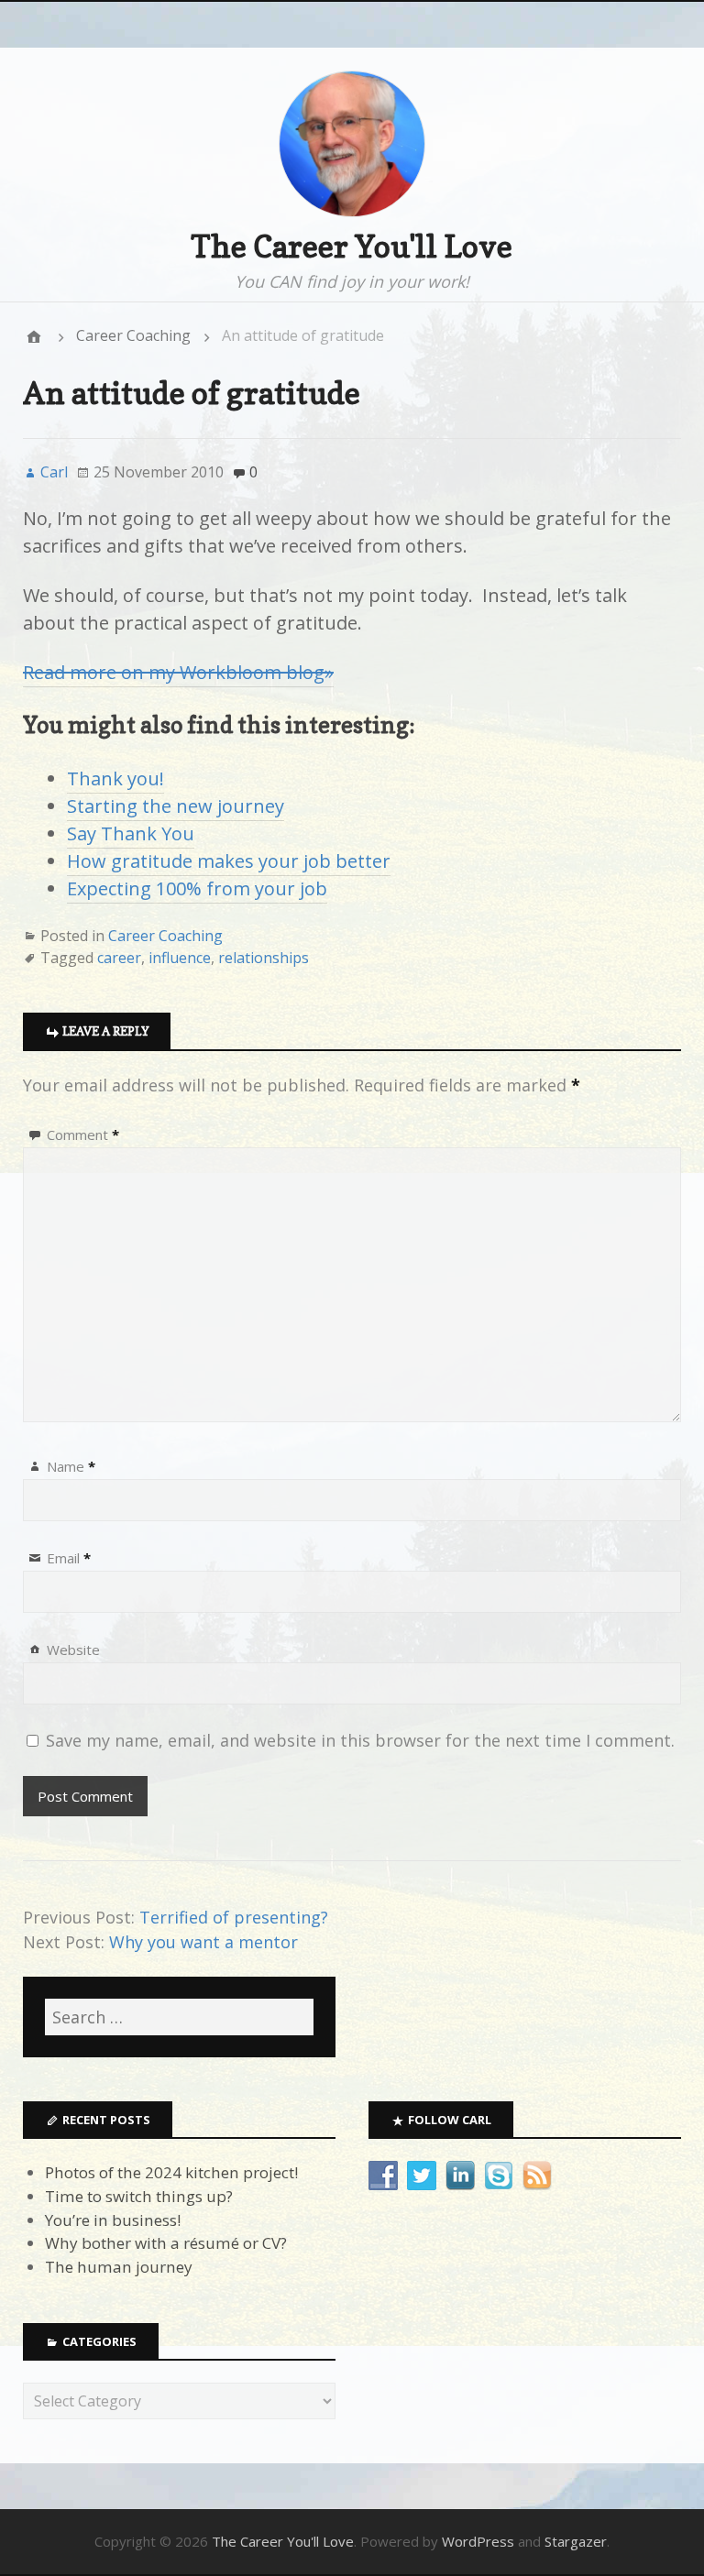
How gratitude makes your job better (229, 861)
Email (69, 1558)
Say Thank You (131, 833)
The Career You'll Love (352, 246)
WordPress (478, 2541)
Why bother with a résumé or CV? (166, 2243)
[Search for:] (179, 2017)
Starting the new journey (176, 806)
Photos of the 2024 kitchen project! (171, 2172)
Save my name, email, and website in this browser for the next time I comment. (360, 1740)
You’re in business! (113, 2220)
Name (71, 1466)
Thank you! (115, 778)
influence (180, 958)
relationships (264, 958)
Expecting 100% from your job (197, 888)
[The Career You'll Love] (34, 336)
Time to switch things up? (139, 2196)
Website (73, 1650)
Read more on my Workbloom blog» (178, 672)
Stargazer (576, 2541)
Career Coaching (133, 335)
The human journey (119, 2267)
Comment (83, 1135)
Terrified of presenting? (234, 1917)
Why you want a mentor (203, 1942)
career (119, 958)
